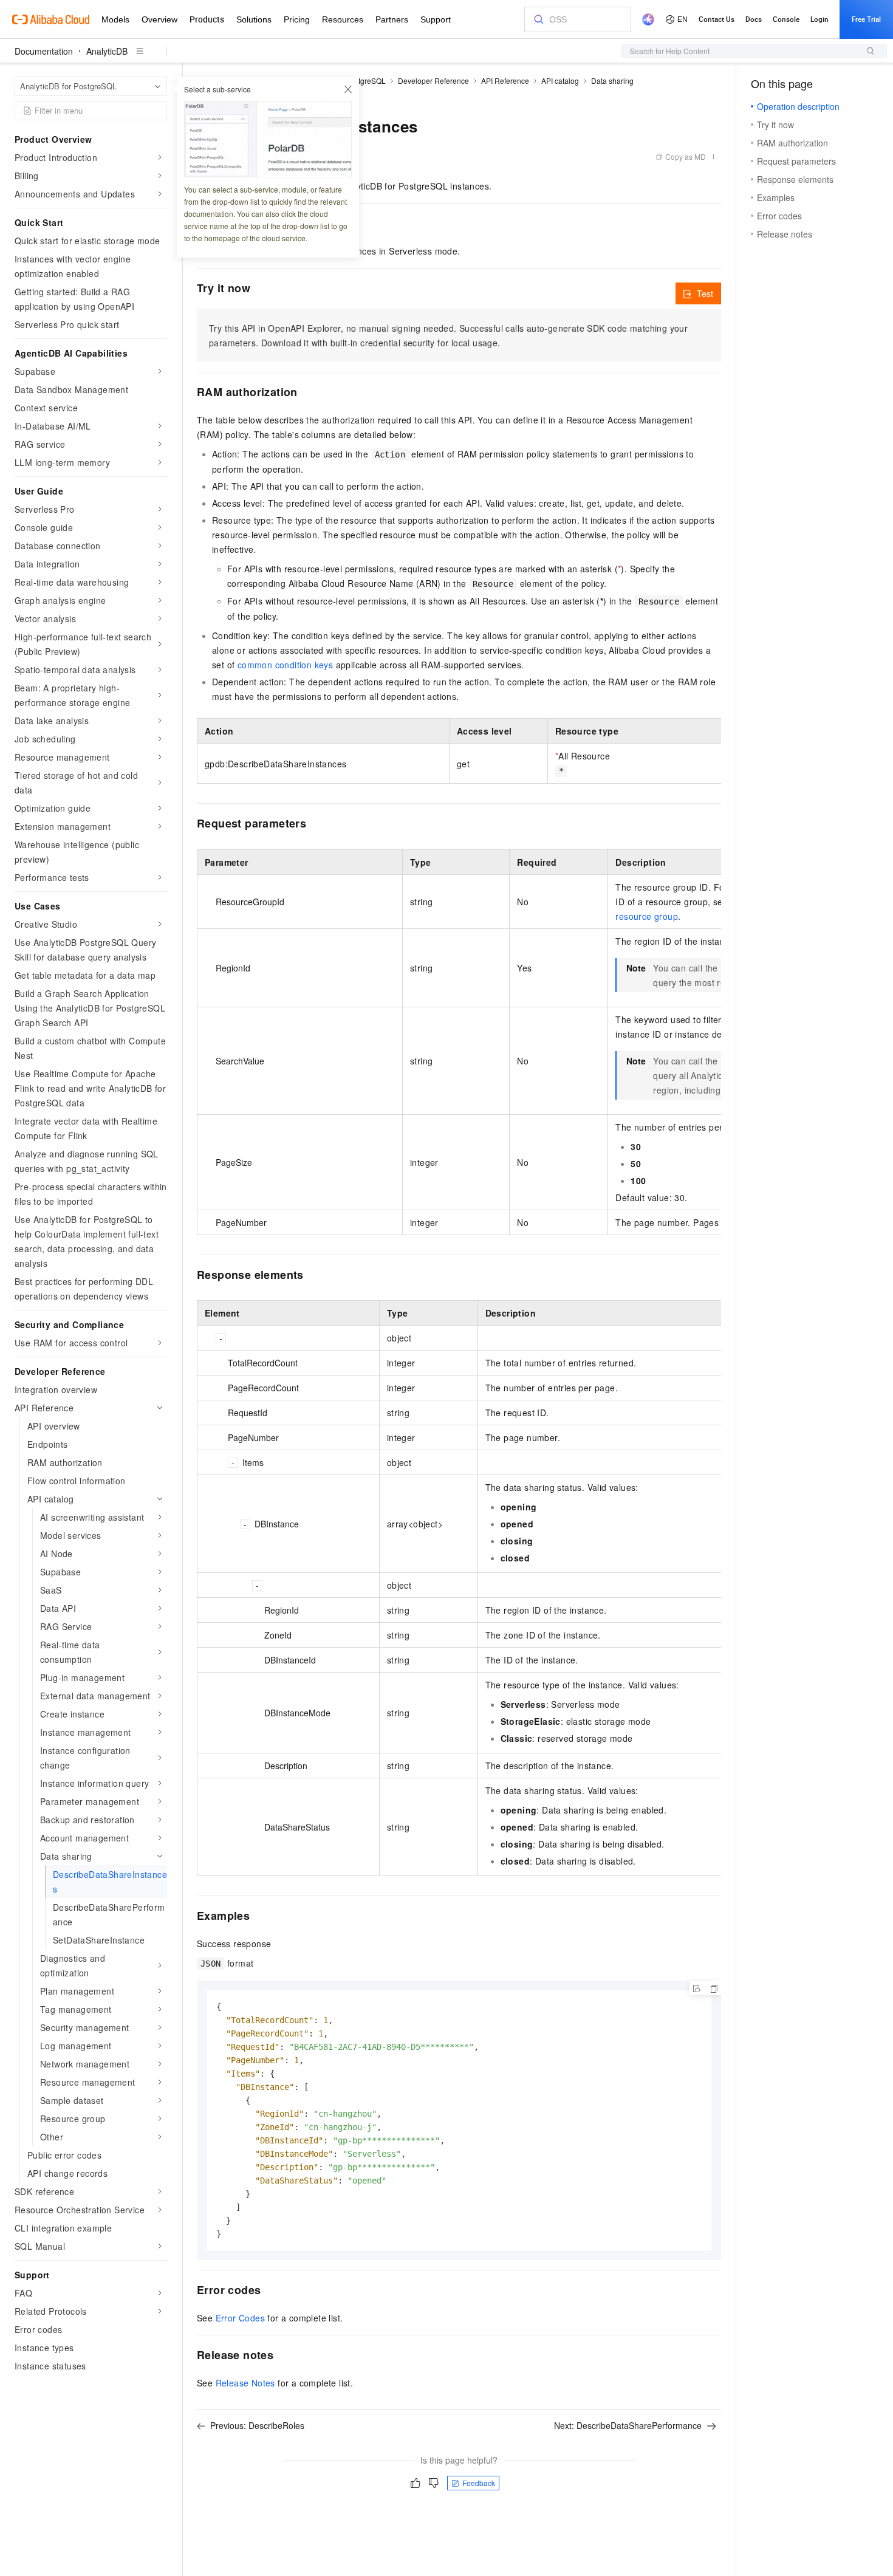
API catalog (560, 80)
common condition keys (285, 665)
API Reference (505, 80)
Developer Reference (433, 80)
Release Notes (245, 2383)
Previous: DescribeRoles (257, 2425)
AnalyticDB (107, 51)
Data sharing (612, 80)
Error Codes (240, 2318)
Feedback (479, 2483)
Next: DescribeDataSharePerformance (628, 2425)
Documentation (44, 51)
